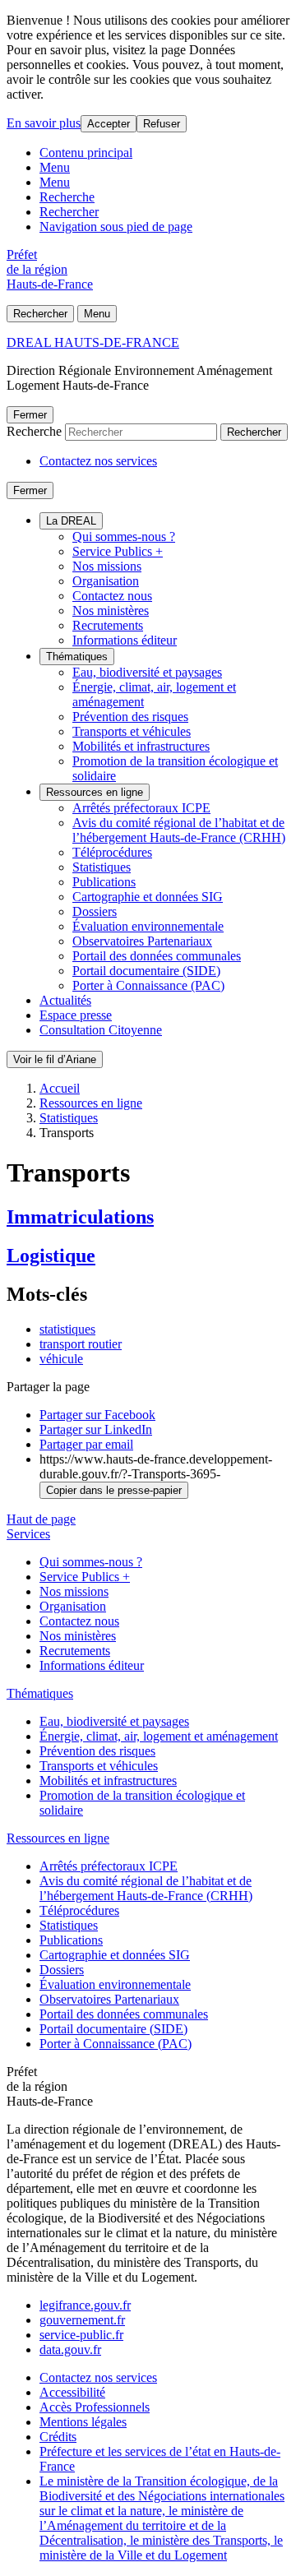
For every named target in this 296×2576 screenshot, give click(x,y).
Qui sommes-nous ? (124, 536)
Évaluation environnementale (148, 926)
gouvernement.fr (82, 2320)
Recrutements (108, 625)
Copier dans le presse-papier (114, 1490)
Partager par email (86, 1444)
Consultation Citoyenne (101, 1030)
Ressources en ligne (95, 792)
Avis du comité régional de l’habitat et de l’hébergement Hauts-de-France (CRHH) (179, 830)
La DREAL (71, 521)
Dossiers (95, 911)
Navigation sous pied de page (116, 227)
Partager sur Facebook (97, 1415)
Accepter (109, 124)
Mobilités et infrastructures (141, 746)
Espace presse (76, 1015)
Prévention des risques (130, 717)
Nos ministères (111, 610)
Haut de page (41, 1519)
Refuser (162, 124)
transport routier (81, 1344)
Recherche (67, 197)
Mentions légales (83, 2422)
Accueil (60, 1088)
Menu (55, 167)
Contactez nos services (98, 461)
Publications (104, 882)
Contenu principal (86, 153)
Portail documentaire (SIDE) (146, 971)
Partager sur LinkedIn (96, 1429)
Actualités (65, 1000)
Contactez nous (112, 596)
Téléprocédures (112, 852)
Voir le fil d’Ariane (55, 1059)
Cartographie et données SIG (148, 897)
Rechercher (69, 212)
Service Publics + (118, 551)
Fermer (30, 415)
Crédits (58, 2437)
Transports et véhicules (132, 731)
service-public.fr (81, 2335)
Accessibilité (72, 2392)
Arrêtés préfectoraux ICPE (141, 808)
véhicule (61, 1359)
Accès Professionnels (95, 2407)
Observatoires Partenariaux (142, 941)
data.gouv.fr (70, 2349)
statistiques (67, 1329)
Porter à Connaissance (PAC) (148, 985)
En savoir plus (44, 123)
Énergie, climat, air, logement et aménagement (159, 1736)
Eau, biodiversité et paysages (147, 672)
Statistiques (102, 867)
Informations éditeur (125, 640)
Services (28, 1534)
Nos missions (107, 566)
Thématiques (77, 657)
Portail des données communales (157, 956)
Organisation (106, 581)
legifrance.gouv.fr (85, 2305)
